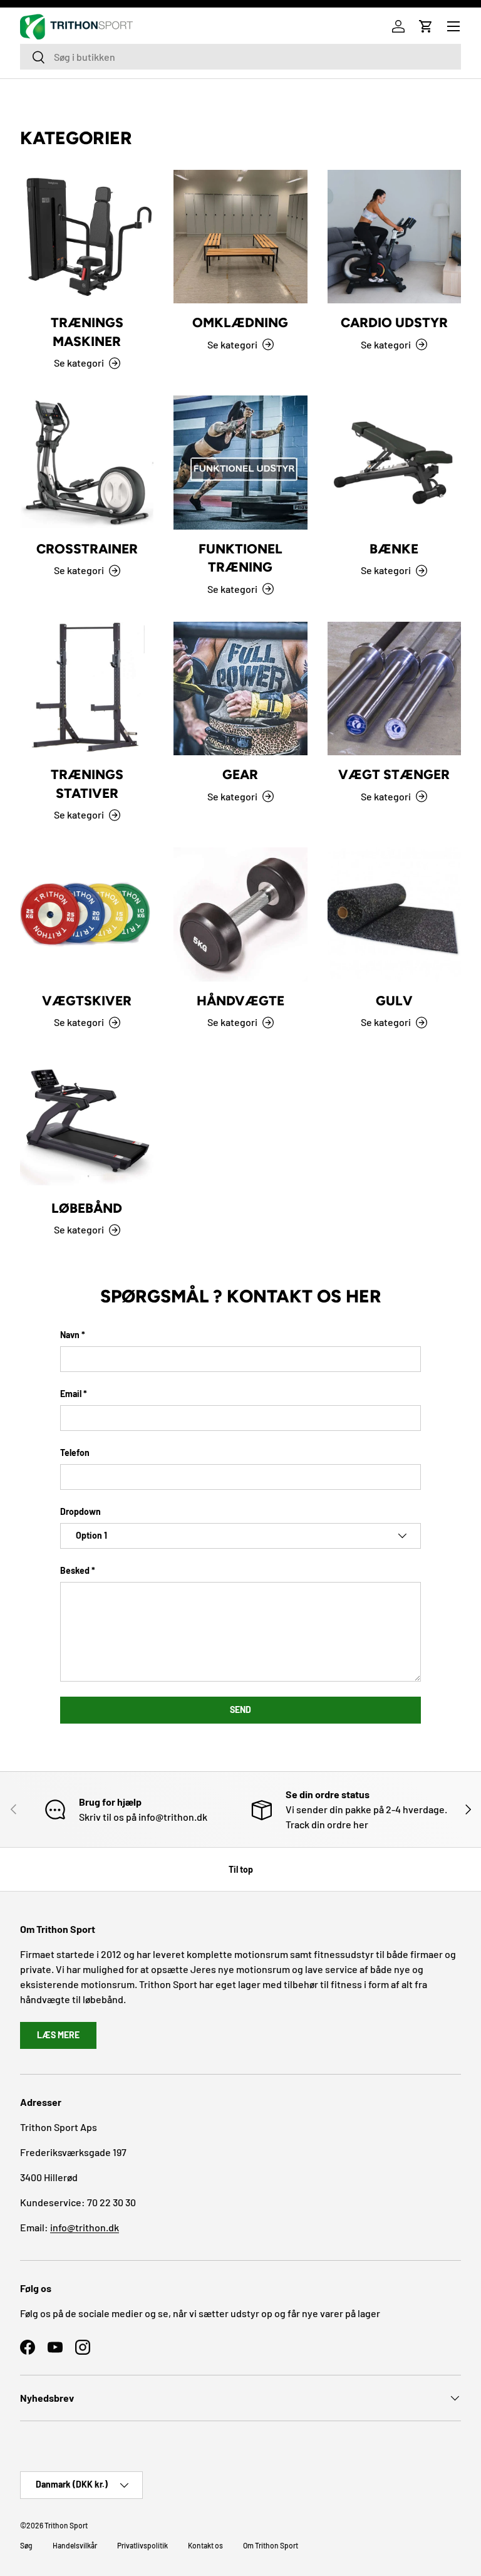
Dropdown (80, 1511)
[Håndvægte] (240, 914)
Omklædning (240, 322)
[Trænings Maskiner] (87, 237)
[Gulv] (394, 914)
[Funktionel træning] (240, 462)
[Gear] (240, 689)
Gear (240, 774)
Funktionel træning (240, 558)
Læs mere (58, 2035)
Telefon (75, 1453)
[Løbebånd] (87, 1122)
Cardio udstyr (394, 322)
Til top (241, 1869)
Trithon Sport (66, 2525)
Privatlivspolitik (142, 2545)
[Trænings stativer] (87, 689)
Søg (26, 2545)
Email (71, 1394)
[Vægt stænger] (394, 689)
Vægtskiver (87, 1001)
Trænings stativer (87, 784)
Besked (75, 1570)
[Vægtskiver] (87, 914)
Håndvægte (240, 1001)
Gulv (394, 1001)
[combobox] (240, 57)
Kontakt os (205, 2545)
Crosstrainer (87, 549)
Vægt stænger (394, 774)
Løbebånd (87, 1208)
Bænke (394, 549)
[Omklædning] (240, 237)
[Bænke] (394, 462)
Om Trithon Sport (271, 2545)
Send (240, 1709)
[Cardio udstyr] (394, 237)
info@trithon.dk (85, 2227)
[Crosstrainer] (87, 462)
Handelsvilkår (75, 2545)
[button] (426, 26)
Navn (70, 1335)
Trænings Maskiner (87, 332)
